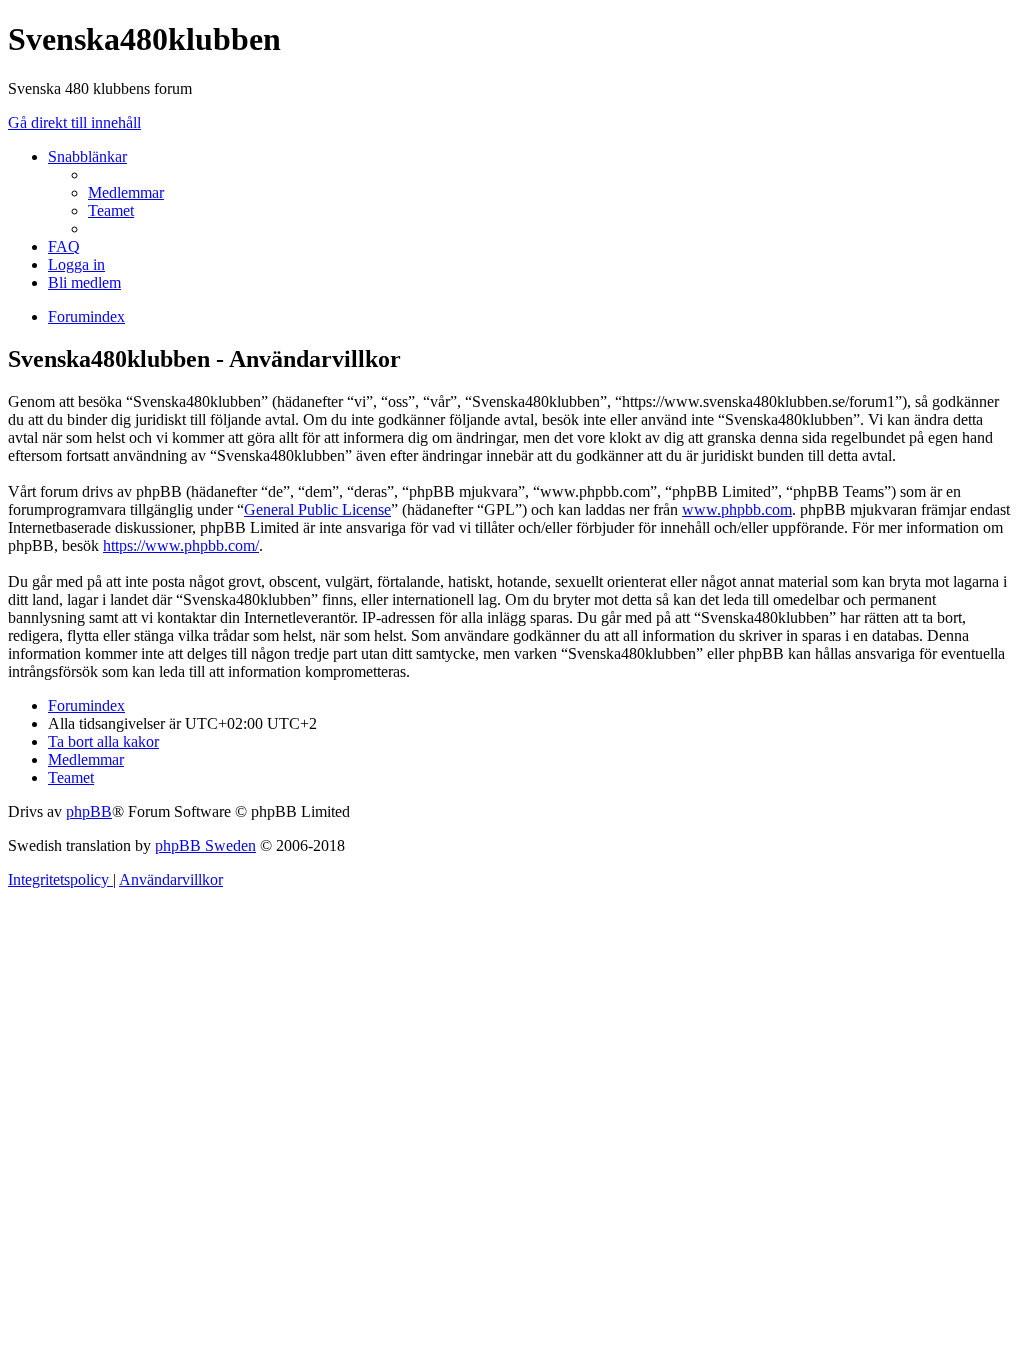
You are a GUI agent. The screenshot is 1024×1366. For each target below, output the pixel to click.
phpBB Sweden (205, 845)
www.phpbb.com (737, 509)
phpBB (89, 811)
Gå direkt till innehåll (74, 122)
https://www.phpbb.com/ (181, 545)
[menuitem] (126, 192)
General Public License (317, 509)
